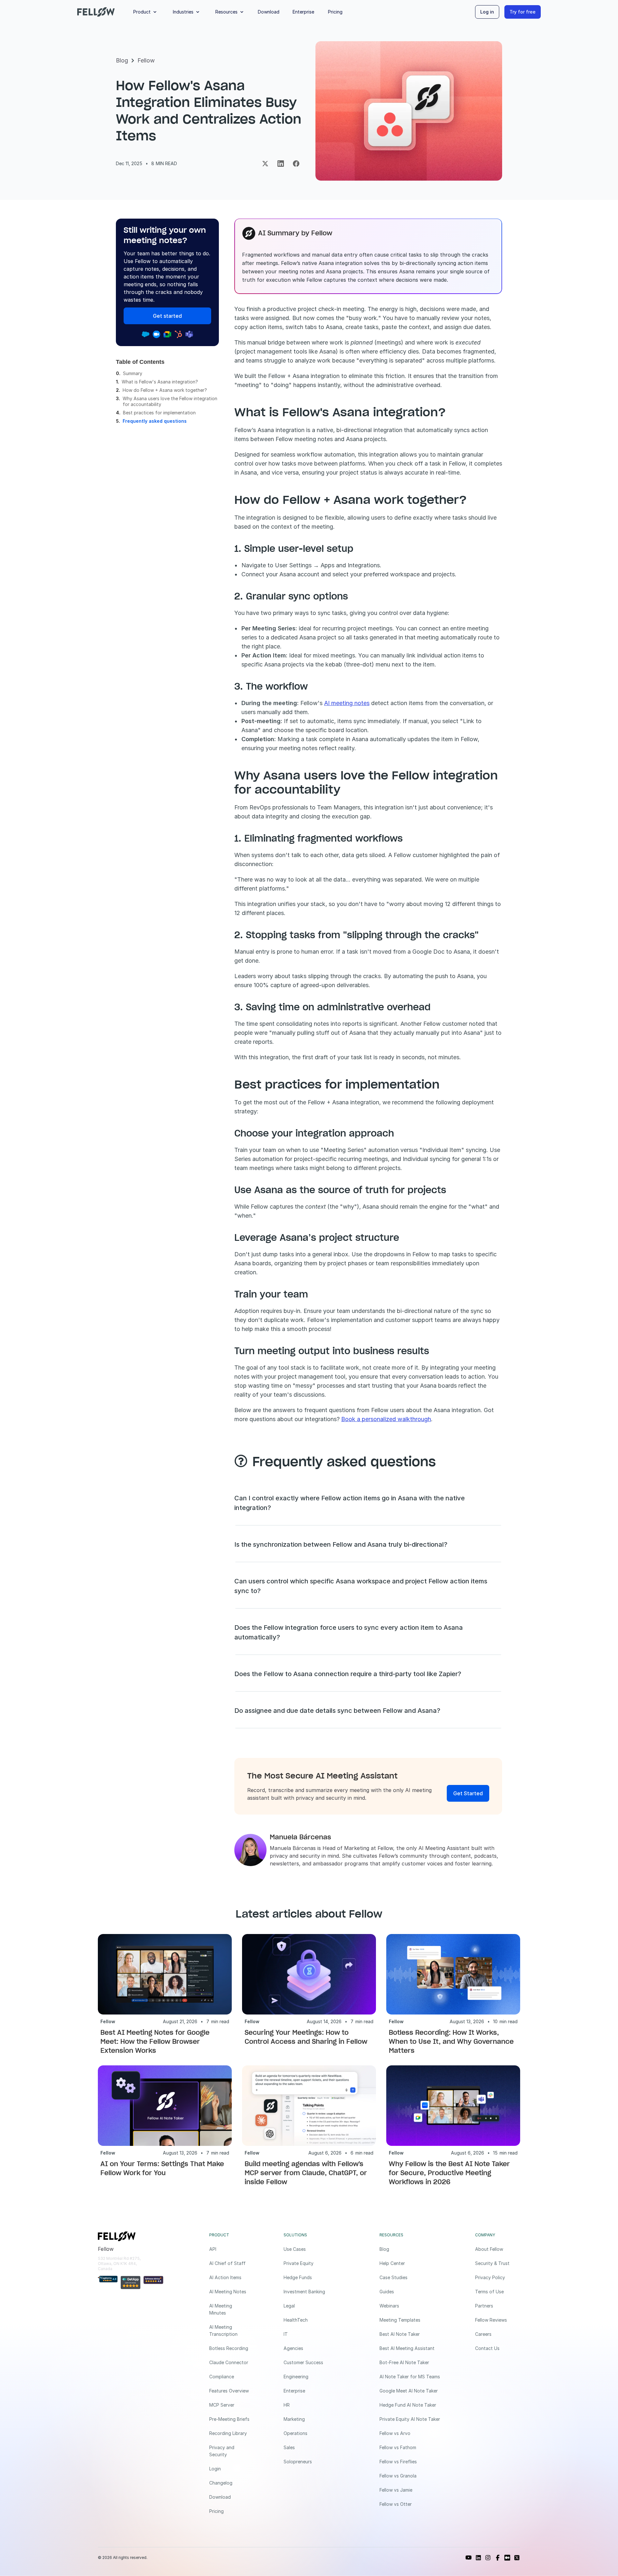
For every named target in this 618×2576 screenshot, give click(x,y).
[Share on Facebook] (296, 164)
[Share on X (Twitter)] (265, 164)
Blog (122, 60)
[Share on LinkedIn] (281, 164)
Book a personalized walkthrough (386, 1419)
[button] (146, 12)
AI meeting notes (347, 703)
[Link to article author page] (250, 1850)
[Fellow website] (96, 12)
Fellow (146, 60)
